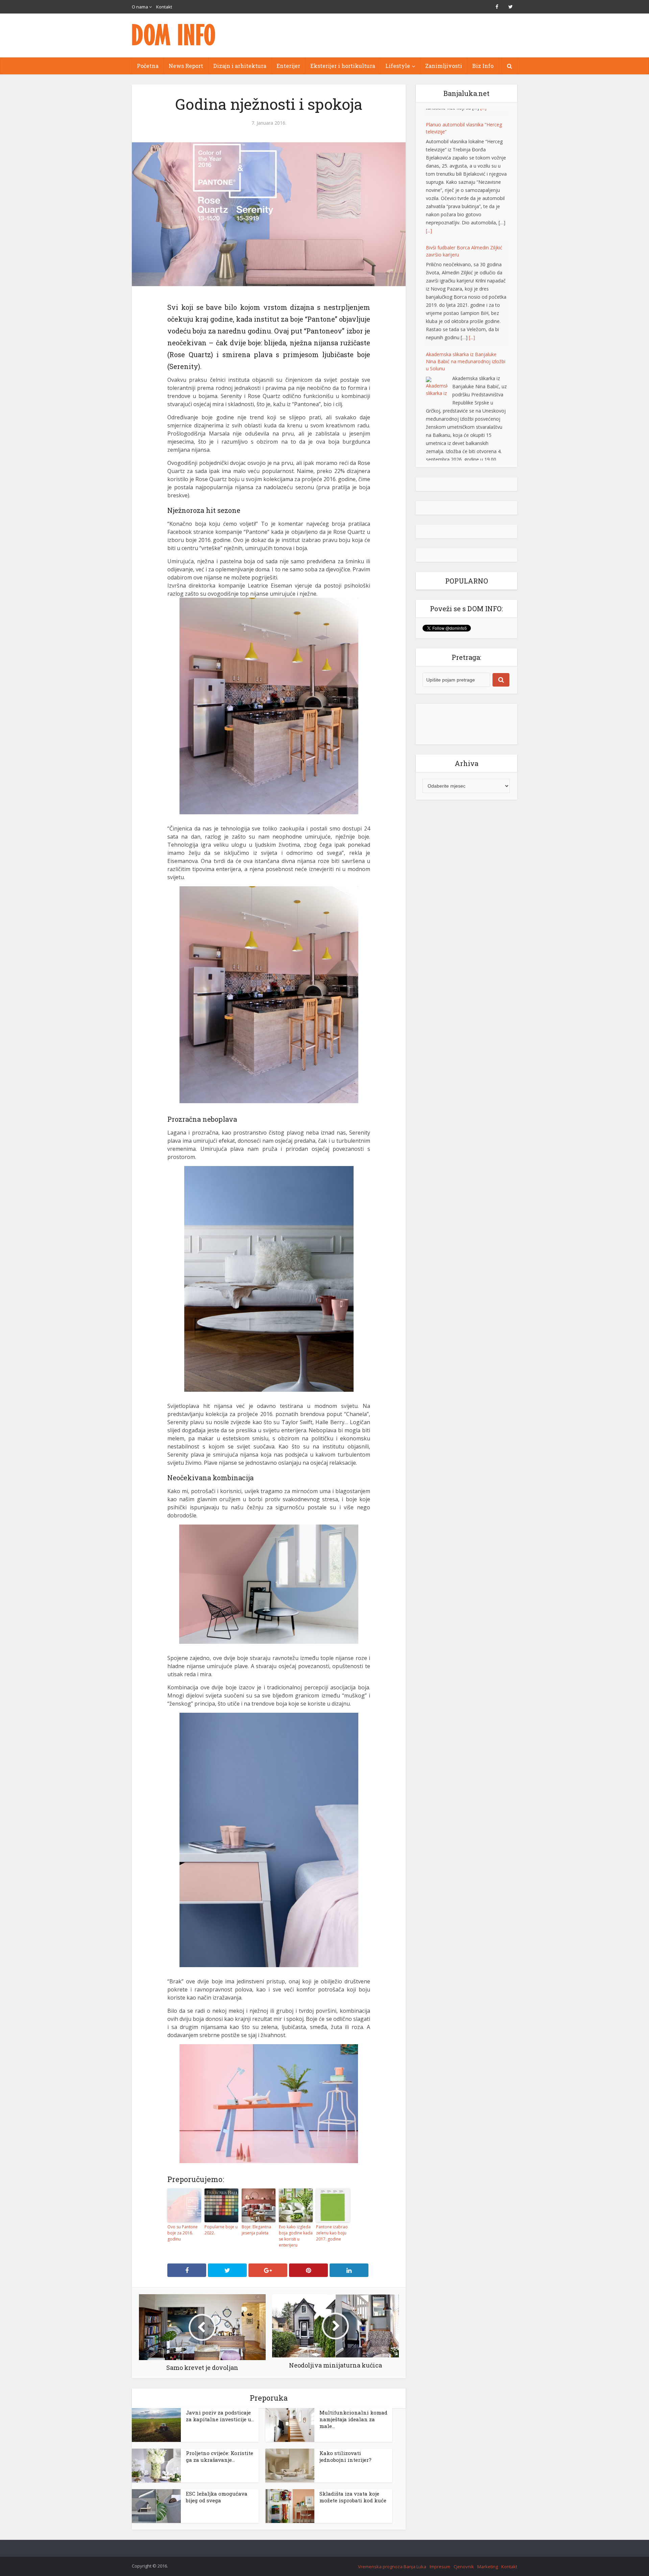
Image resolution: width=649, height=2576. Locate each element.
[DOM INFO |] (174, 35)
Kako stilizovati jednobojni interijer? (345, 2456)
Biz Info (483, 66)
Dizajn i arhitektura (240, 66)
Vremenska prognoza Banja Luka (392, 2567)
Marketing (488, 2567)
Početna (148, 66)
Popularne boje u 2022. (221, 2230)
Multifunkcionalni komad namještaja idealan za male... (353, 2419)
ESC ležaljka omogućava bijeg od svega (217, 2497)
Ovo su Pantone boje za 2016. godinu (183, 2233)
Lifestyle (398, 66)
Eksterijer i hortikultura (343, 66)
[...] (429, 222)
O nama (140, 7)
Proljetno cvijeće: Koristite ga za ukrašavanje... (220, 2456)
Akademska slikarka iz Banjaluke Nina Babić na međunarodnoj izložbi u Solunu (466, 353)
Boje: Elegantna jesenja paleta (256, 2230)
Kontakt (164, 7)
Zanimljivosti (444, 66)
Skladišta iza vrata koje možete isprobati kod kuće (353, 2497)
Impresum (440, 2567)
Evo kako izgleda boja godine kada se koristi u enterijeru (296, 2236)
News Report (186, 66)
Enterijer (288, 66)
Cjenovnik (464, 2567)
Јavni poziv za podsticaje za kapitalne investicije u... (220, 2416)
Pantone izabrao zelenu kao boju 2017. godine (332, 2233)
